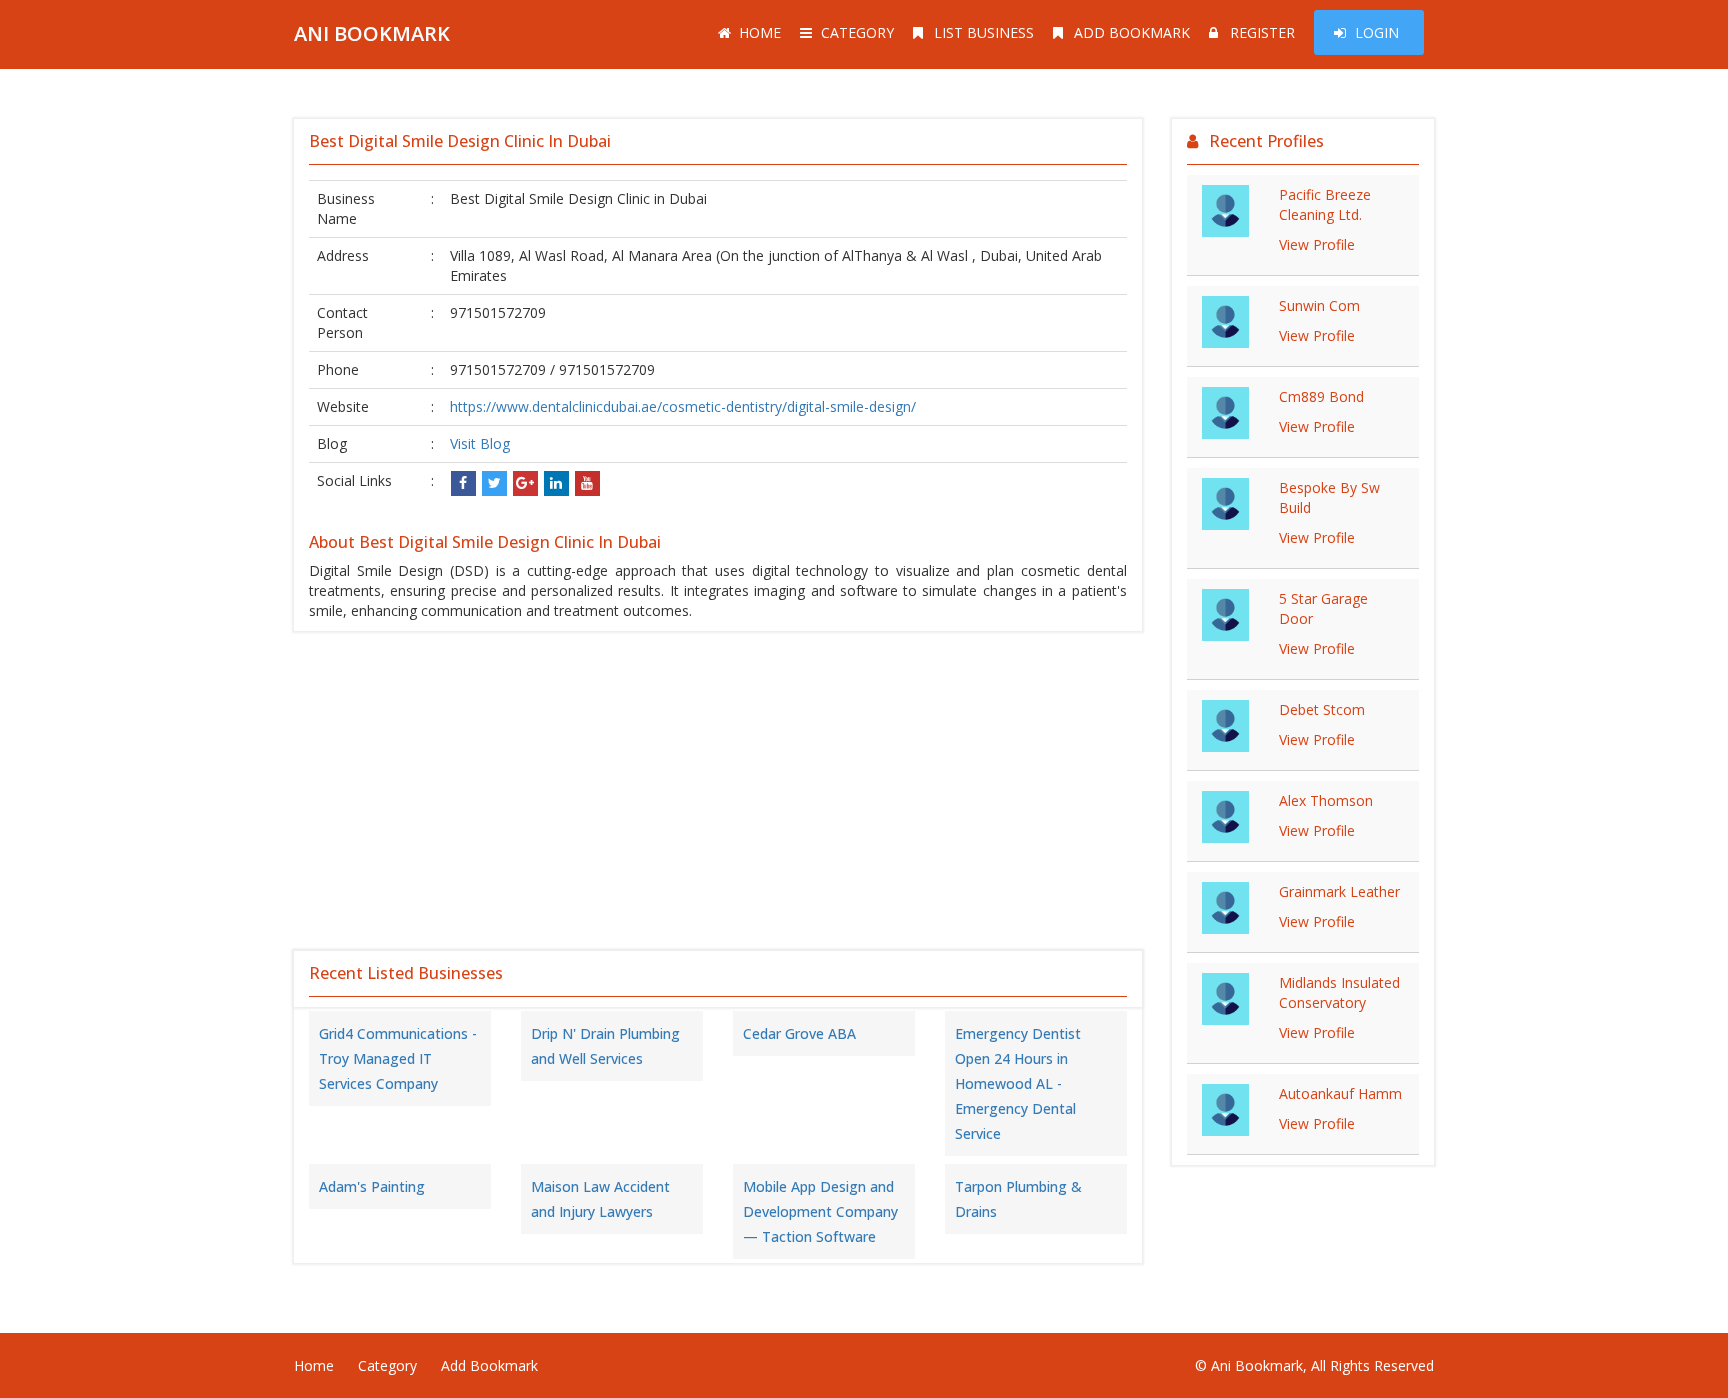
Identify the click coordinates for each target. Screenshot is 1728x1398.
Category (857, 32)
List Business (984, 32)
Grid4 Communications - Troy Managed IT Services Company (398, 1058)
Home (760, 32)
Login (1377, 32)
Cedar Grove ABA (799, 1033)
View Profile (1317, 244)
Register (1262, 32)
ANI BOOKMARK (372, 33)
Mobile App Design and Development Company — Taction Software (820, 1211)
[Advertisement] (718, 791)
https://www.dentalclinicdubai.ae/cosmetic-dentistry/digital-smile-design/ (683, 406)
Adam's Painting (372, 1186)
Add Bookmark (1132, 32)
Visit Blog (480, 443)
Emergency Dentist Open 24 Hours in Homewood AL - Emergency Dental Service (1018, 1083)
